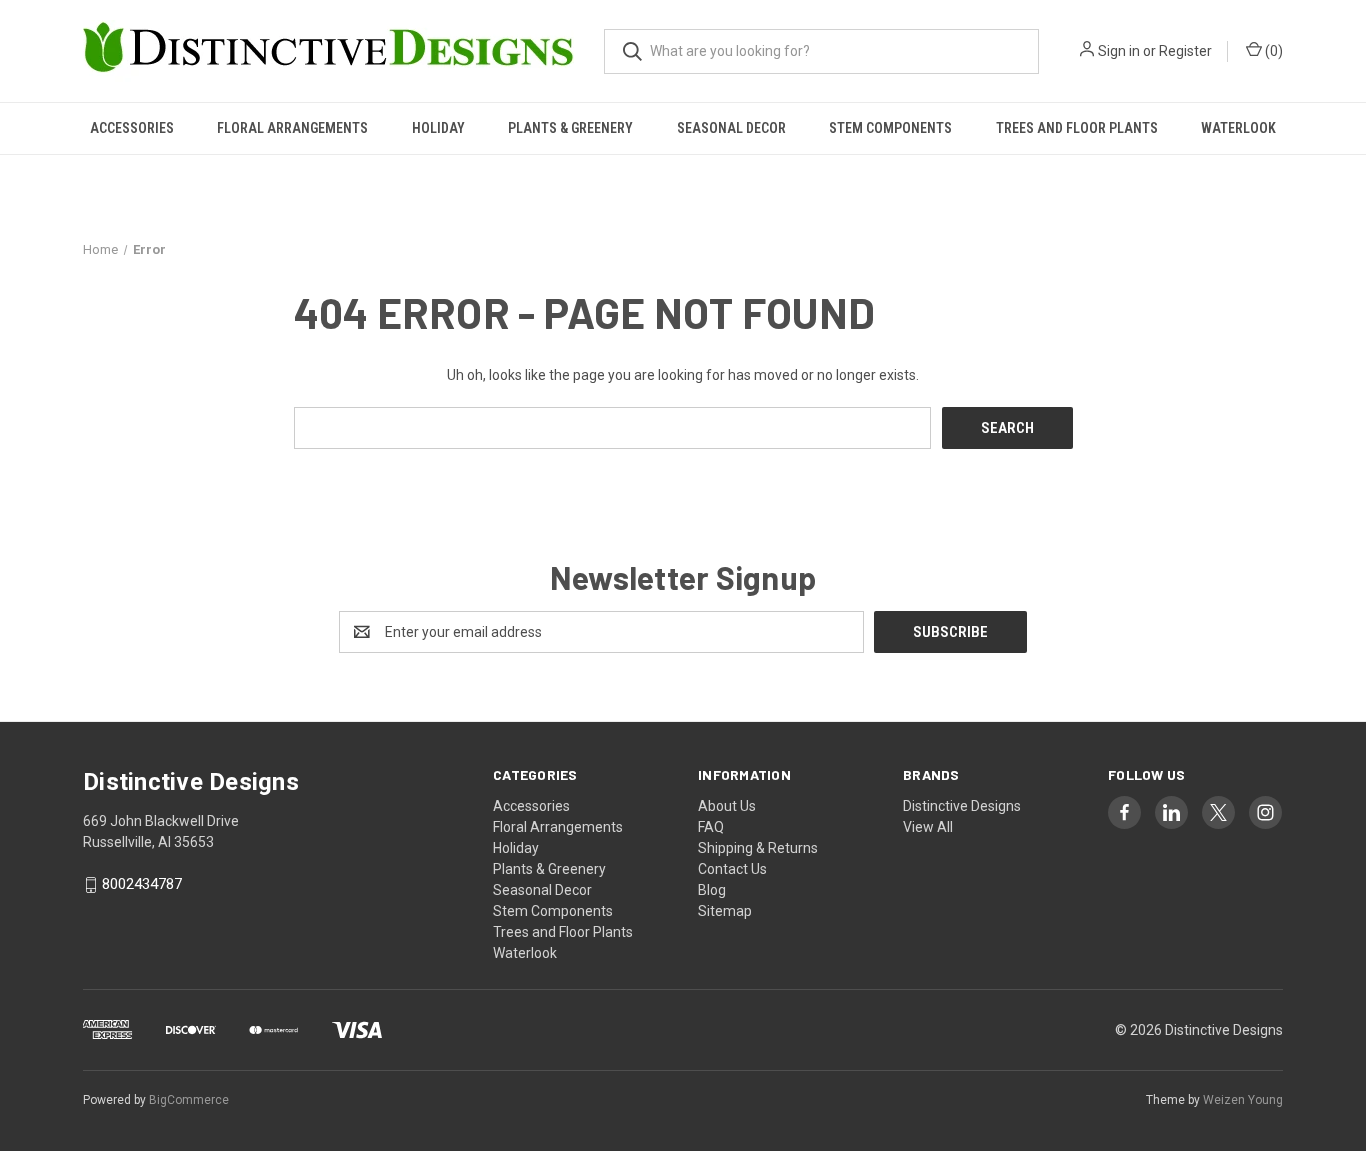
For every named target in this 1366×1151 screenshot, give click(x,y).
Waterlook (1238, 128)
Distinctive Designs (962, 806)
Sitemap (725, 911)
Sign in (1119, 51)
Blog (712, 890)
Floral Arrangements (292, 128)
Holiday (438, 128)
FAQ (711, 827)
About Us (727, 806)
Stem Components (890, 128)
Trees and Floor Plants (1077, 128)
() (1272, 51)
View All (928, 827)
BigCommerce (189, 1100)
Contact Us (732, 869)
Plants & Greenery (570, 128)
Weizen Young (1243, 1100)
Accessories (132, 128)
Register (1185, 51)
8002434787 (142, 885)
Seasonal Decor (731, 128)
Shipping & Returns (758, 848)
